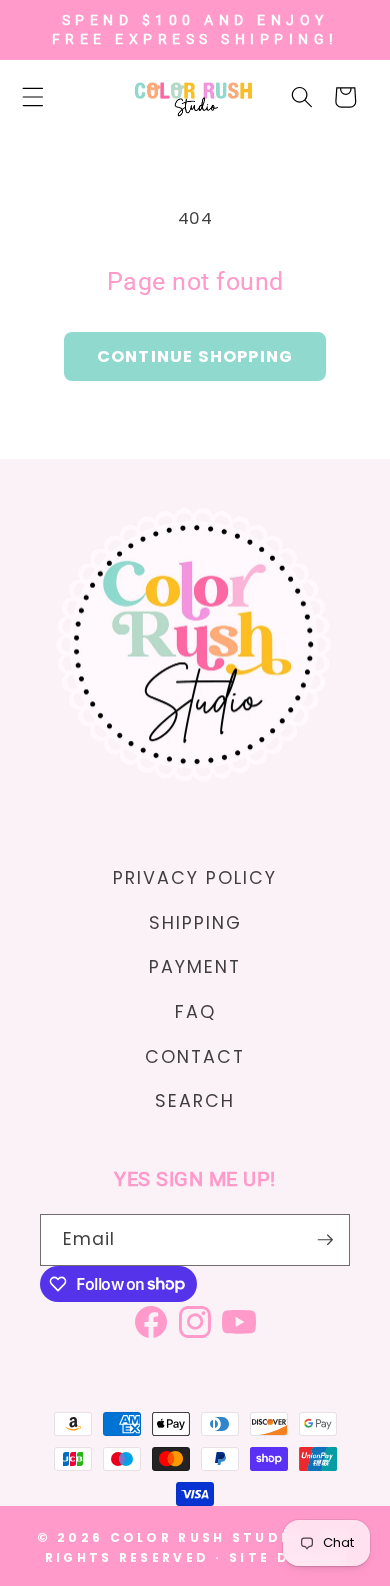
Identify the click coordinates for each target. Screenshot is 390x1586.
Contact (195, 1057)
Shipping (195, 923)
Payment (195, 967)
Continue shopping (195, 356)
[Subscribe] (325, 1240)
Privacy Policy (195, 878)
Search (195, 1101)
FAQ (195, 1012)
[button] (44, 97)
